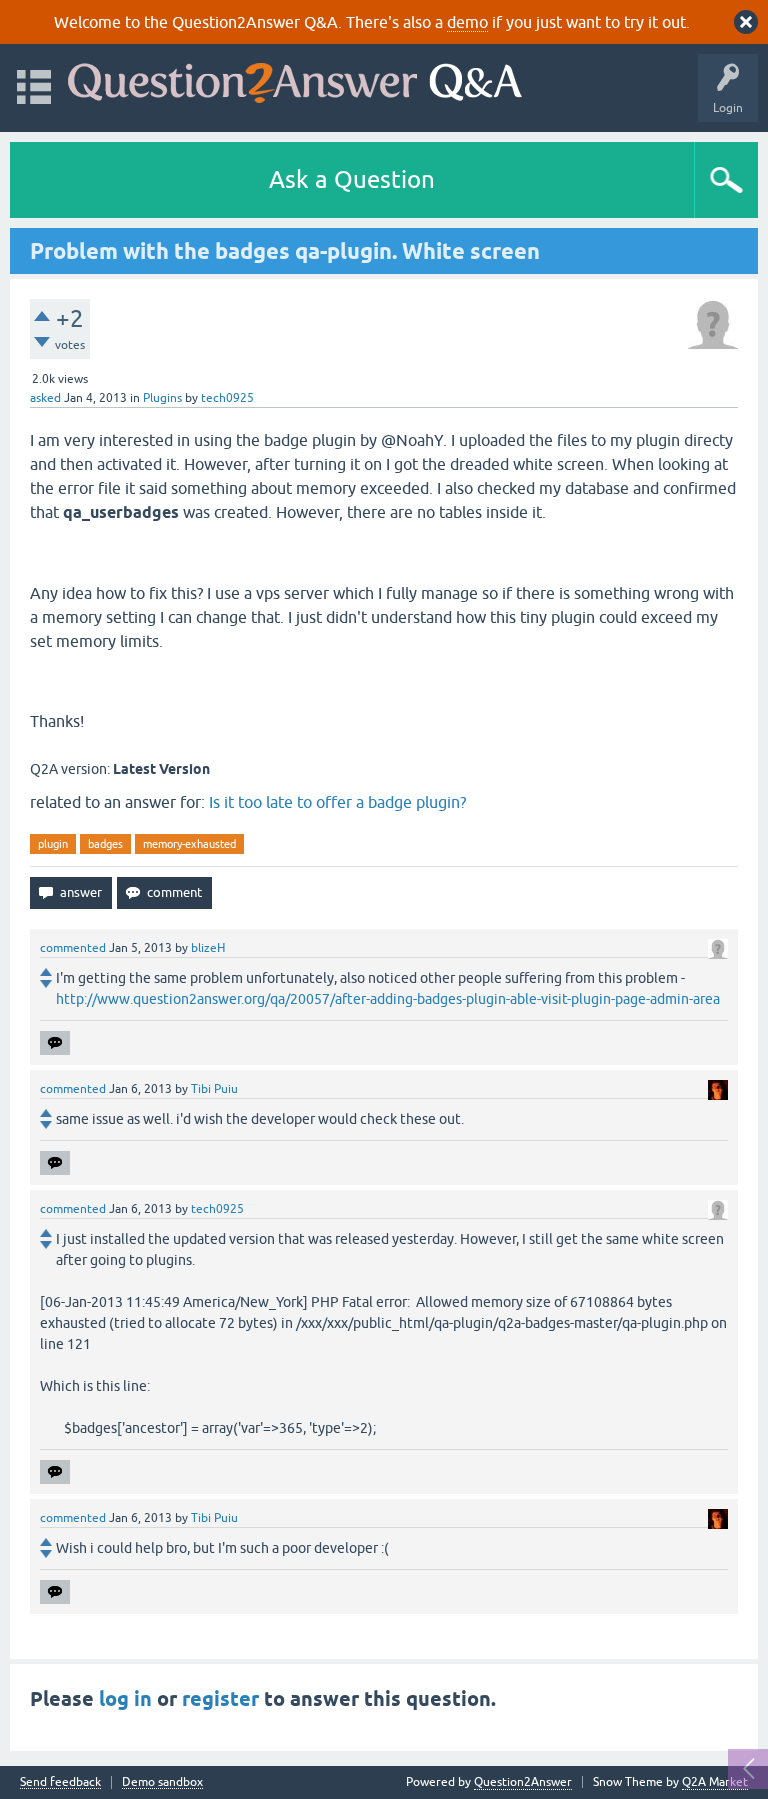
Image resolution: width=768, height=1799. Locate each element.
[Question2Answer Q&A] (295, 78)
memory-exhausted (189, 844)
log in (125, 1699)
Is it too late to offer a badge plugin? (337, 802)
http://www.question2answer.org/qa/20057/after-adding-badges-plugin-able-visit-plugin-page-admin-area (388, 999)
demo (467, 22)
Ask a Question (352, 179)
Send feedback (60, 1782)
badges (105, 844)
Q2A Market (715, 1782)
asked (45, 398)
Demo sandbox (162, 1782)
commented (73, 948)
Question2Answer (523, 1782)
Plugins (162, 398)
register (220, 1699)
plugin (53, 844)
